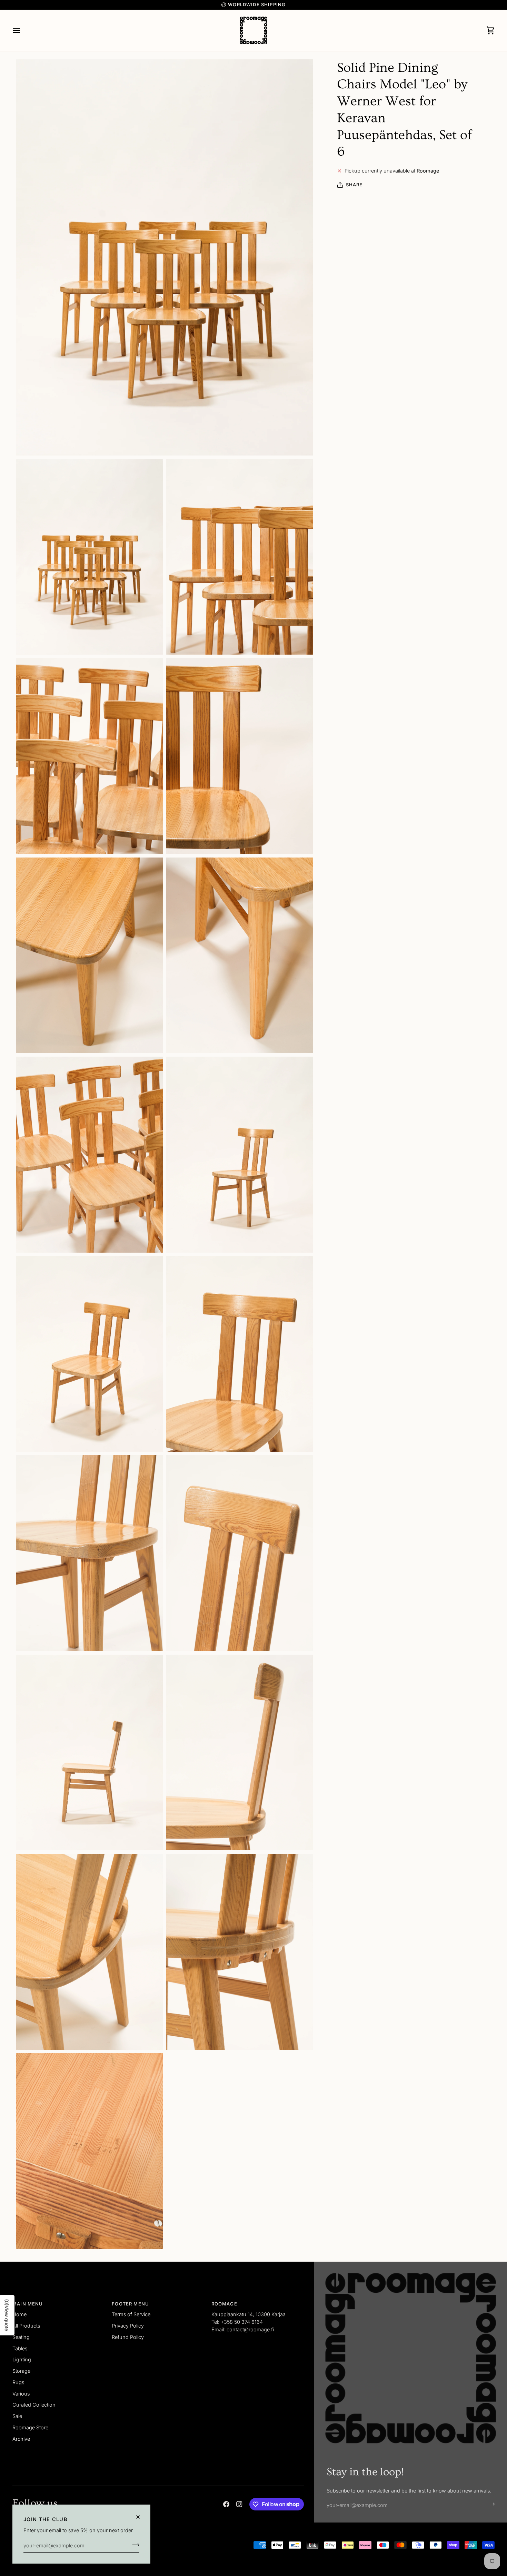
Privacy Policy (128, 2326)
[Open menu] (23, 30)
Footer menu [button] (130, 2304)
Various (21, 2394)
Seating (21, 2337)
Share (354, 185)
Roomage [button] (224, 2304)
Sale (17, 2416)
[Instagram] (239, 2504)
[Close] (141, 2517)
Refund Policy (128, 2337)
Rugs (18, 2382)
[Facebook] (226, 2504)
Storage (21, 2371)
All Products (26, 2326)
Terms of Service (131, 2314)
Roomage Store (30, 2427)
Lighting (22, 2359)
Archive (21, 2439)
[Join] (134, 2545)
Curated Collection (34, 2405)
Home (19, 2314)
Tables (20, 2348)
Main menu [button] (28, 2304)
